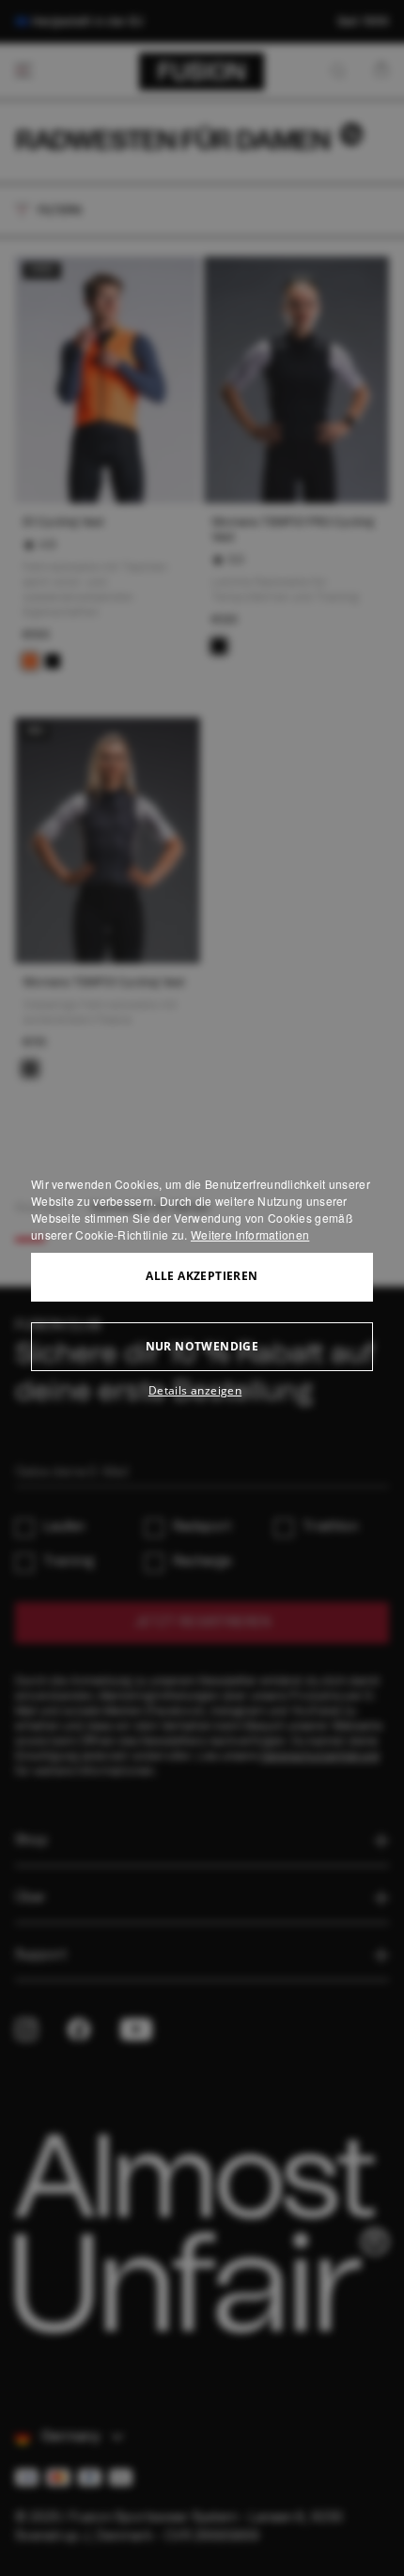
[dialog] (202, 1288)
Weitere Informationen (250, 1234)
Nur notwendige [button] (202, 1346)
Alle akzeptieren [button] (202, 1276)
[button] (202, 1391)
